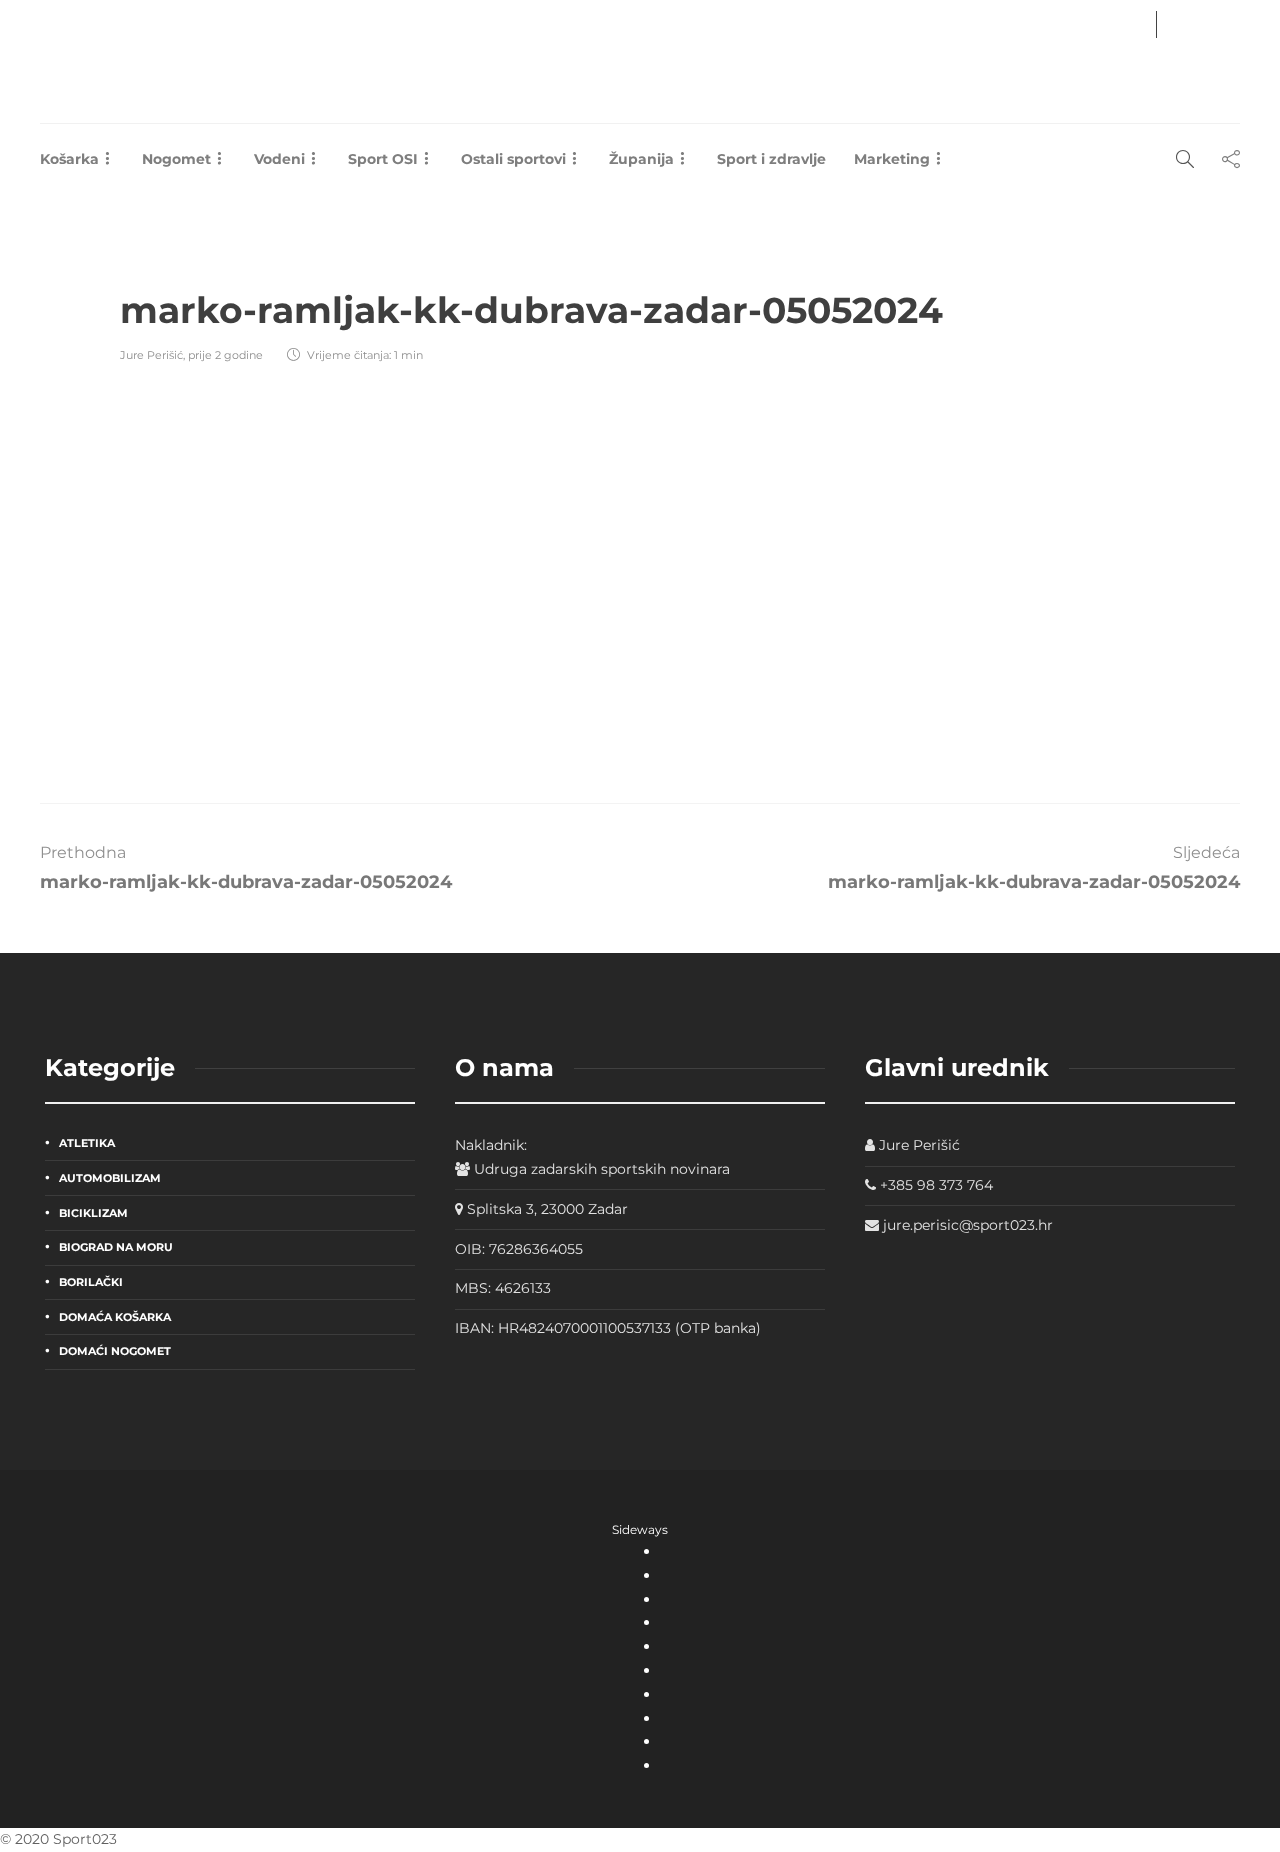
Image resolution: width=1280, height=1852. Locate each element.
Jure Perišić (151, 355)
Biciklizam (93, 1213)
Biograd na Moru (116, 1247)
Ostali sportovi (513, 159)
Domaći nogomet (115, 1351)
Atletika (87, 1143)
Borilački (91, 1282)
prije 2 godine (225, 355)
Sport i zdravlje (771, 159)
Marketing (892, 159)
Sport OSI (383, 159)
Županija (641, 159)
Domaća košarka (115, 1317)
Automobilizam (110, 1178)
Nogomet (176, 159)
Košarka (69, 159)
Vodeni (279, 159)
